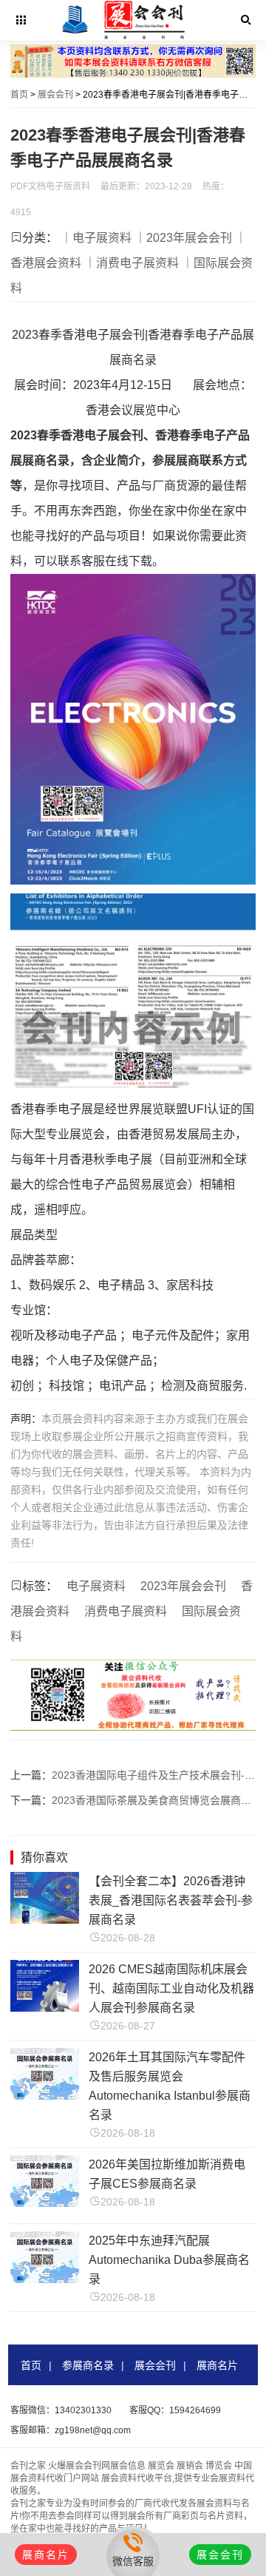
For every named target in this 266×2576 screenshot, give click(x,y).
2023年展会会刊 (183, 1586)
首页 (19, 95)
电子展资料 (96, 1586)
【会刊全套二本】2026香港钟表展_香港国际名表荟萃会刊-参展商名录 (171, 1900)
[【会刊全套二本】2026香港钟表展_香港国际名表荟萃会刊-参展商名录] (45, 1920)
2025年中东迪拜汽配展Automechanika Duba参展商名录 (169, 2260)
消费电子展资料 (126, 1611)
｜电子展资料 (96, 238)
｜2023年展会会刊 (183, 238)
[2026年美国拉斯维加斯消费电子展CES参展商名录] (45, 2203)
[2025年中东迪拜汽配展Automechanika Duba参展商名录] (45, 2279)
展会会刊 (55, 95)
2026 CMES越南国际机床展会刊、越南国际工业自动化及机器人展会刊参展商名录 (171, 1988)
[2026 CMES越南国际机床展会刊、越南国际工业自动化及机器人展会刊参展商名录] (45, 2008)
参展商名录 (88, 2365)
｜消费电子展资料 (132, 263)
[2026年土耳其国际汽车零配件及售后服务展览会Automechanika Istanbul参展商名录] (45, 2096)
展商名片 (217, 2365)
